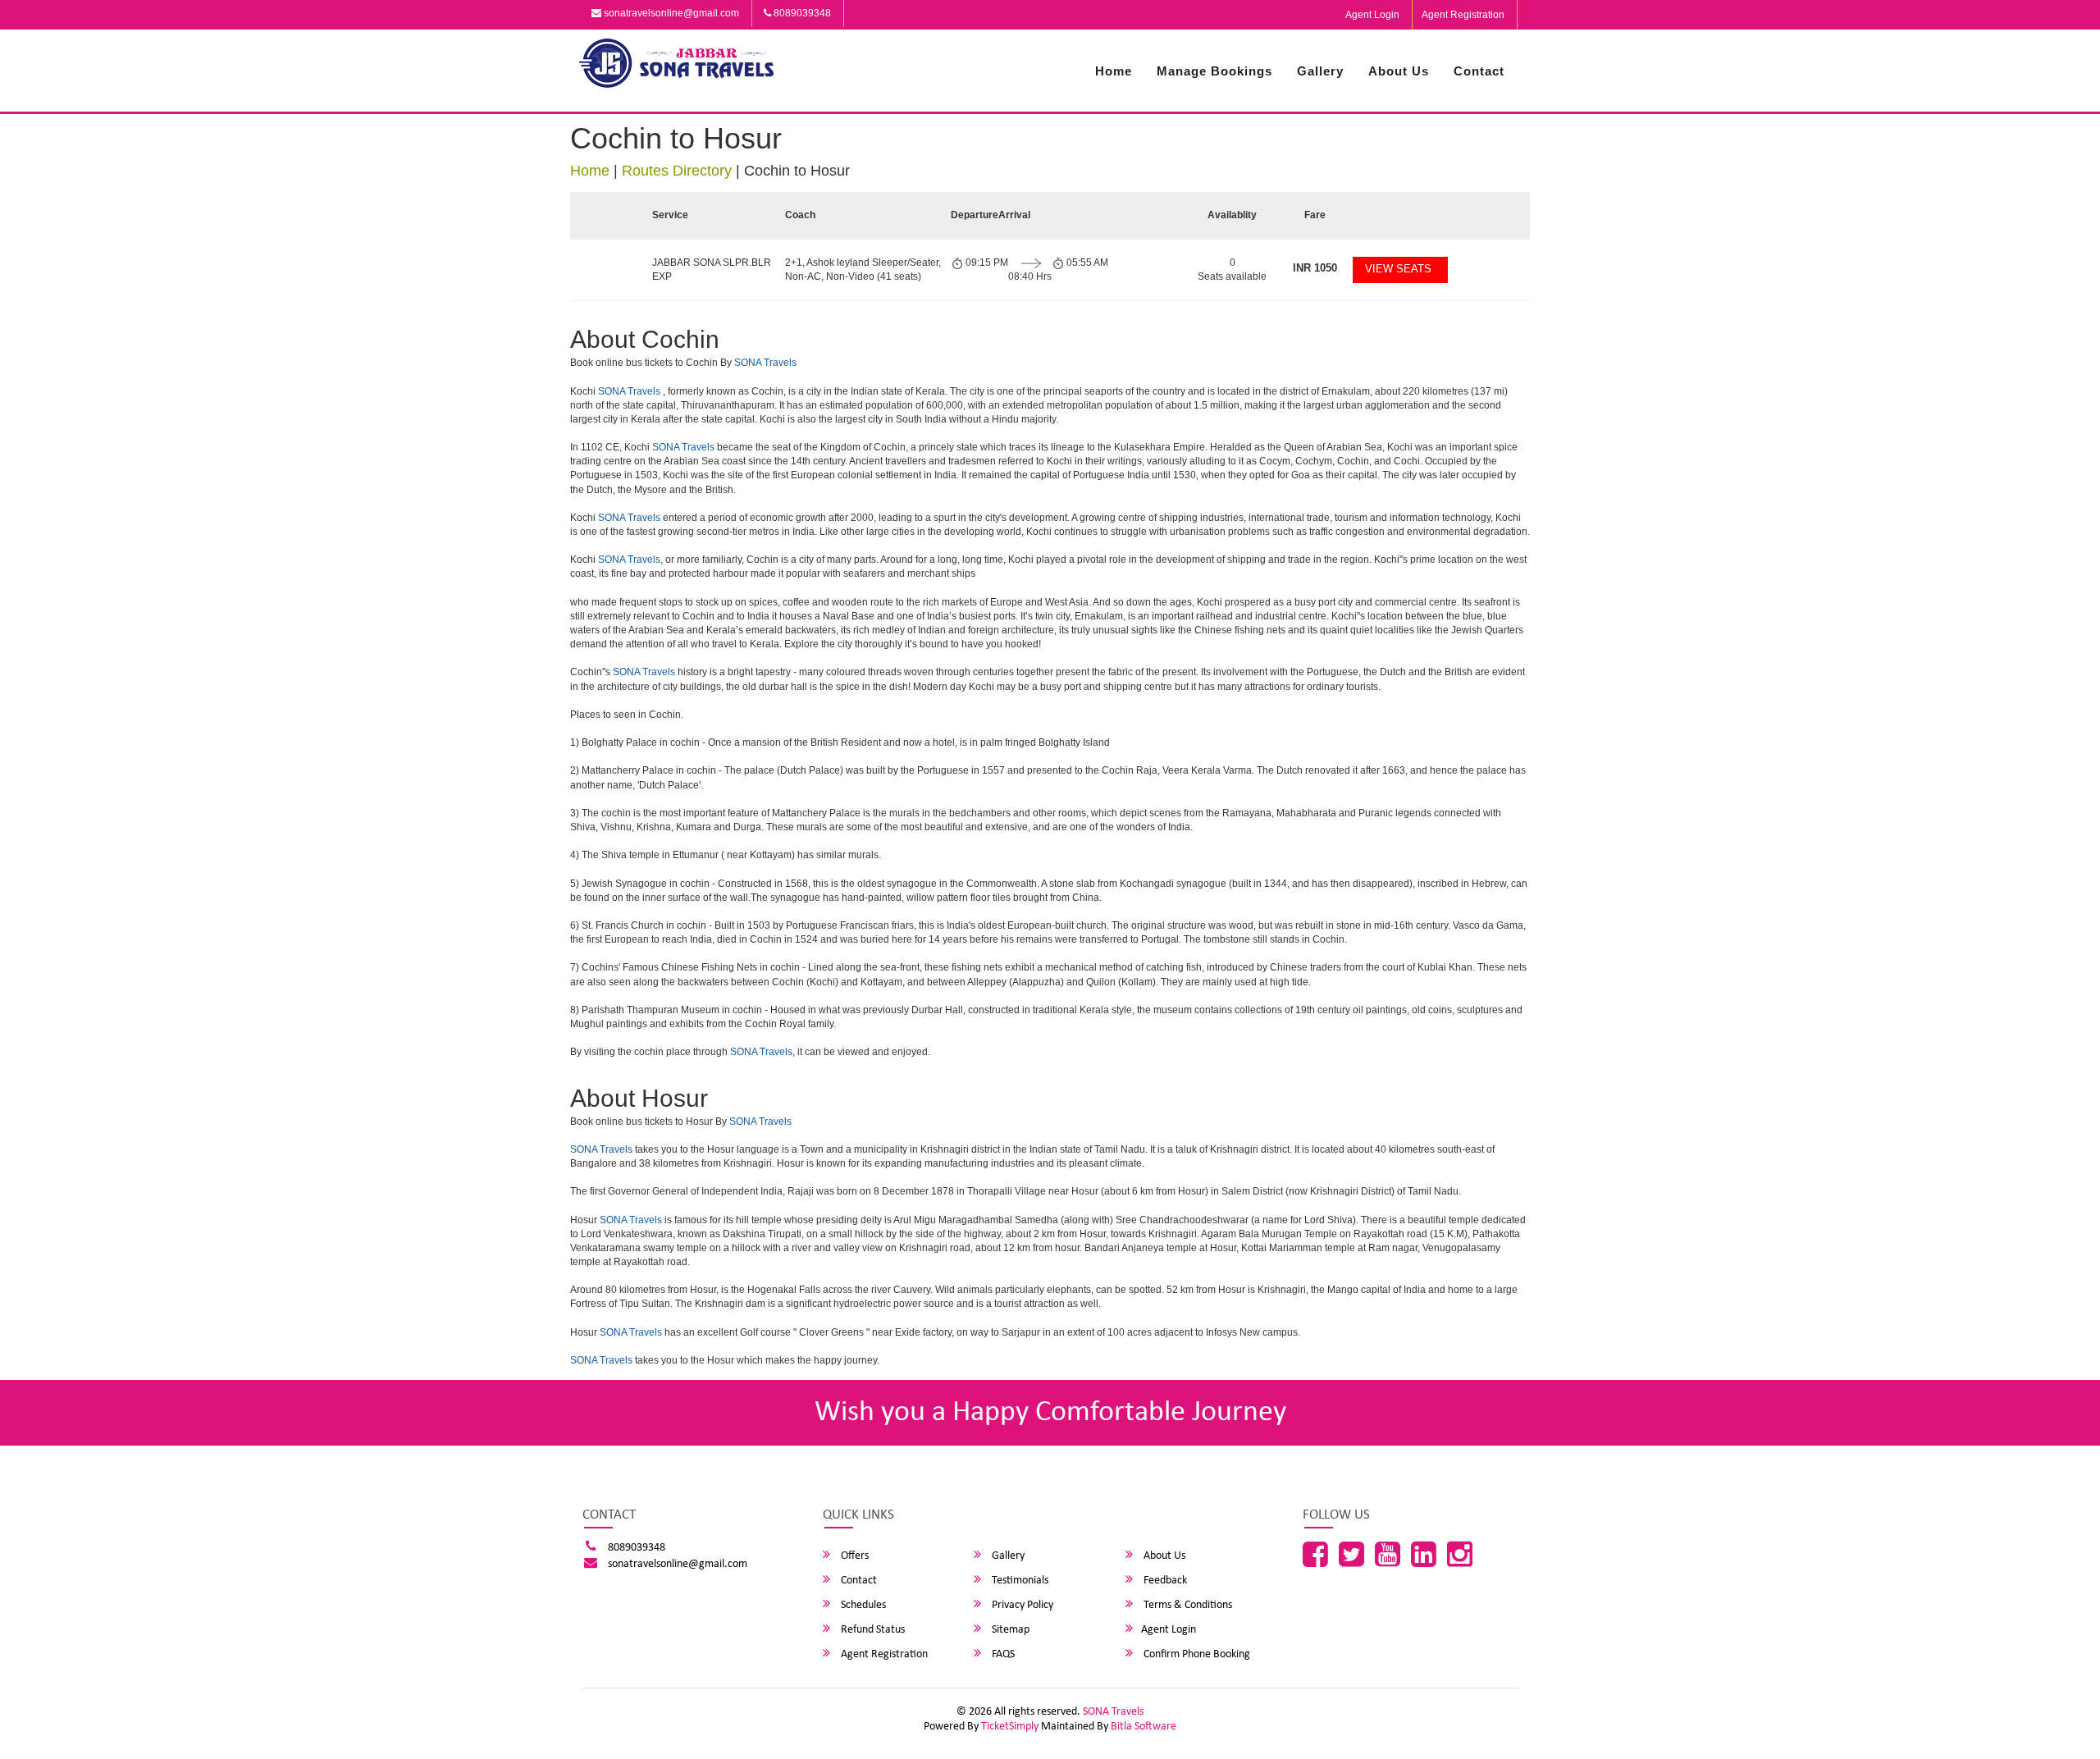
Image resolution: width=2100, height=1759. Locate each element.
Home (1114, 71)
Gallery (1320, 71)
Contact (1479, 71)
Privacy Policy (1021, 1605)
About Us (1399, 71)
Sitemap (1009, 1630)
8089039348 (801, 13)
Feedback (1164, 1581)
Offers (854, 1556)
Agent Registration (1463, 15)
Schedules (862, 1605)
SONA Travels (765, 363)
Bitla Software (1144, 1727)
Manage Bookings (1214, 71)
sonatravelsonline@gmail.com (670, 13)
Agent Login (1372, 15)
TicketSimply (1010, 1727)
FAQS (1002, 1654)
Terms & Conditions (1187, 1605)
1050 (1315, 268)
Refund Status (872, 1630)
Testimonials (1019, 1581)
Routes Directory (677, 171)
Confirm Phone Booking (1196, 1654)
